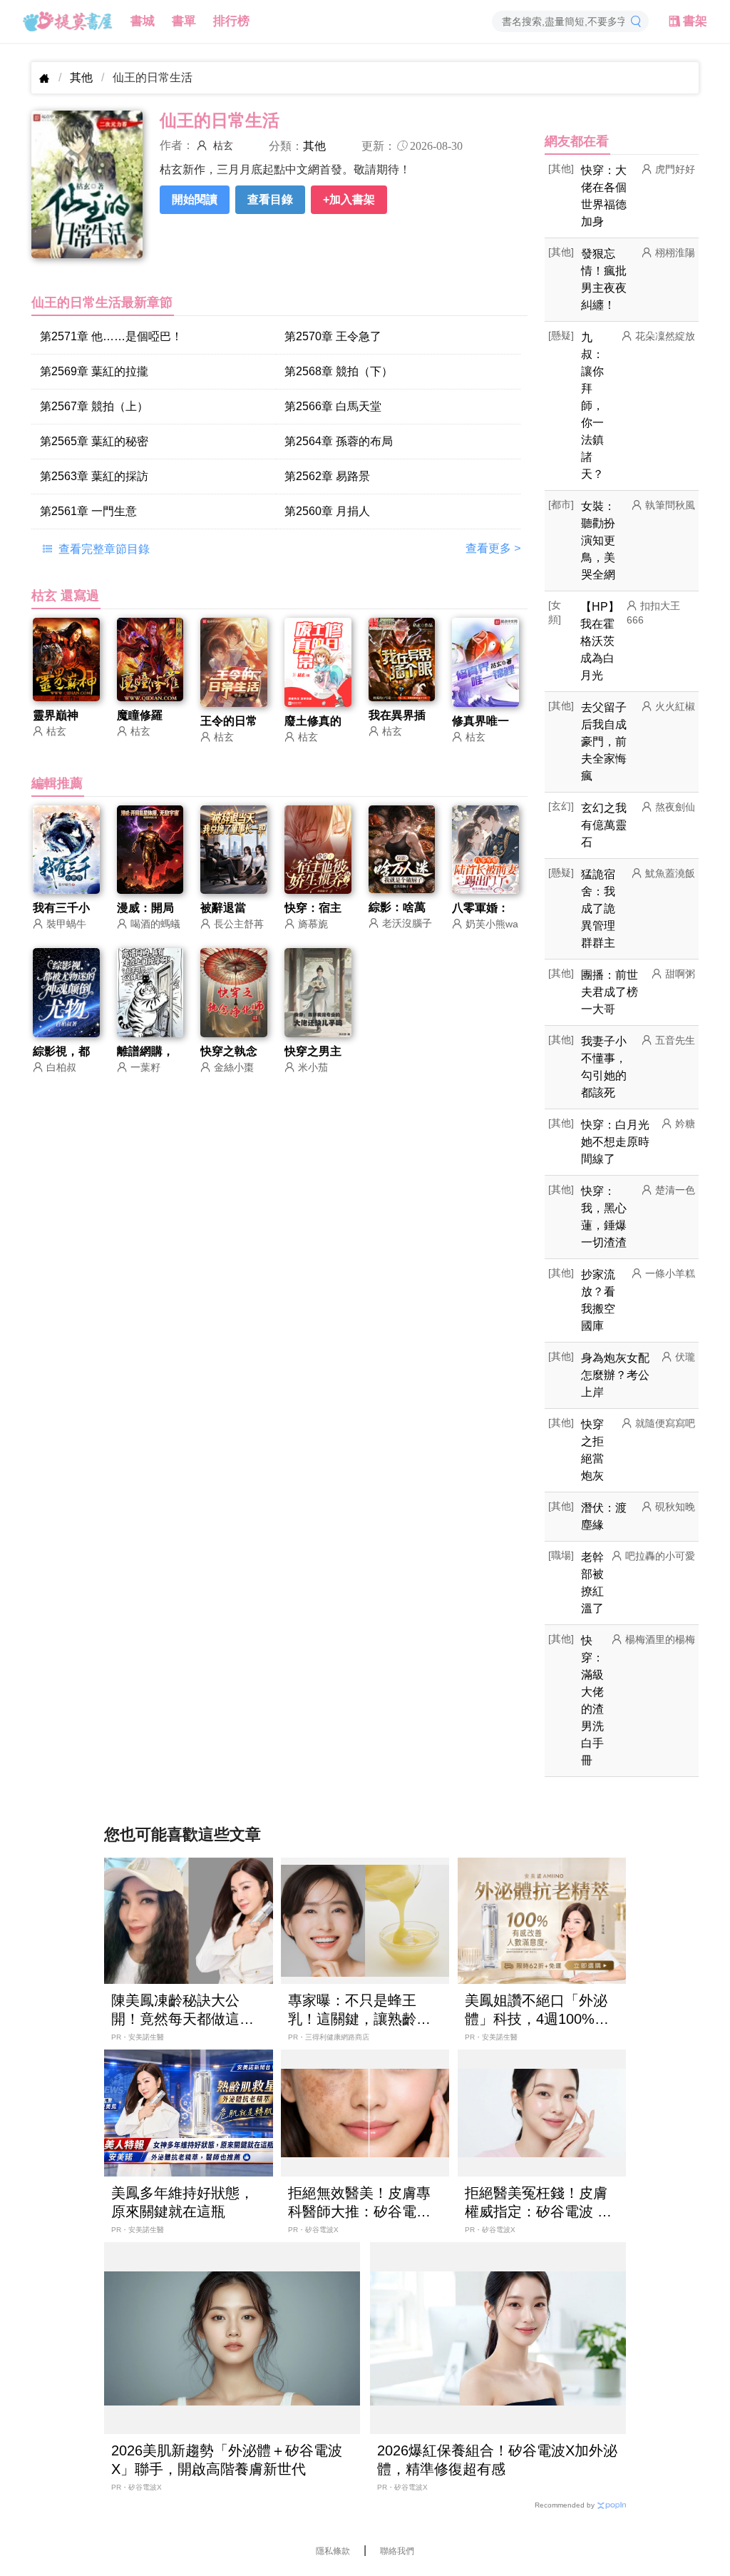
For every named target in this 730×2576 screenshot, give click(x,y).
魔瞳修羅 (140, 715)
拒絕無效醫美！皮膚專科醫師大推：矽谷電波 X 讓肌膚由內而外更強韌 (359, 2203)
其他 (81, 77)
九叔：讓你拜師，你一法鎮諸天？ (592, 406)
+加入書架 (349, 199)
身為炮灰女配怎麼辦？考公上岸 (615, 1375)
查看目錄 (270, 199)
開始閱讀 (195, 199)
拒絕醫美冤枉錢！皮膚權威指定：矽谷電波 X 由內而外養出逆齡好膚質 (536, 2203)
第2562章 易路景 (327, 476)
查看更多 (493, 548)
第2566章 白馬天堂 (333, 406)
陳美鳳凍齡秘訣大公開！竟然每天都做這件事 (182, 2010)
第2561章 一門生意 (88, 511)
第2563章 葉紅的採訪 (94, 476)
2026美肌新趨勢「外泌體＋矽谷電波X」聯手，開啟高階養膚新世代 (227, 2460)
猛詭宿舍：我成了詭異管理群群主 (598, 908)
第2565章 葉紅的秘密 (94, 441)
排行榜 (231, 21)
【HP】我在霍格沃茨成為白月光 (600, 641)
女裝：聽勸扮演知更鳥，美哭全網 (598, 540)
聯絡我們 (397, 2551)
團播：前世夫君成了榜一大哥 (610, 992)
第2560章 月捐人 (327, 511)
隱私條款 (333, 2551)
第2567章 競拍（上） (94, 406)
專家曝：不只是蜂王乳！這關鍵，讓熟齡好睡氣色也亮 (359, 2010)
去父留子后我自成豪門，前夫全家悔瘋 (604, 742)
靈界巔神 (56, 715)
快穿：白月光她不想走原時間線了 (615, 1142)
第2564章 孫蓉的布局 (339, 441)
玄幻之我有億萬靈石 (604, 825)
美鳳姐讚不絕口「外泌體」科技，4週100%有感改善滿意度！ (537, 2010)
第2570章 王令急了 (333, 336)
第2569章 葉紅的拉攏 (94, 371)
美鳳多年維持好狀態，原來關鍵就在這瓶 (182, 2202)
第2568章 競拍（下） (339, 371)
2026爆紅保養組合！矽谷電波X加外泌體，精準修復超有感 (497, 2460)
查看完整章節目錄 (103, 549)
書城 (143, 21)
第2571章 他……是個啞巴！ (111, 336)
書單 (184, 21)
